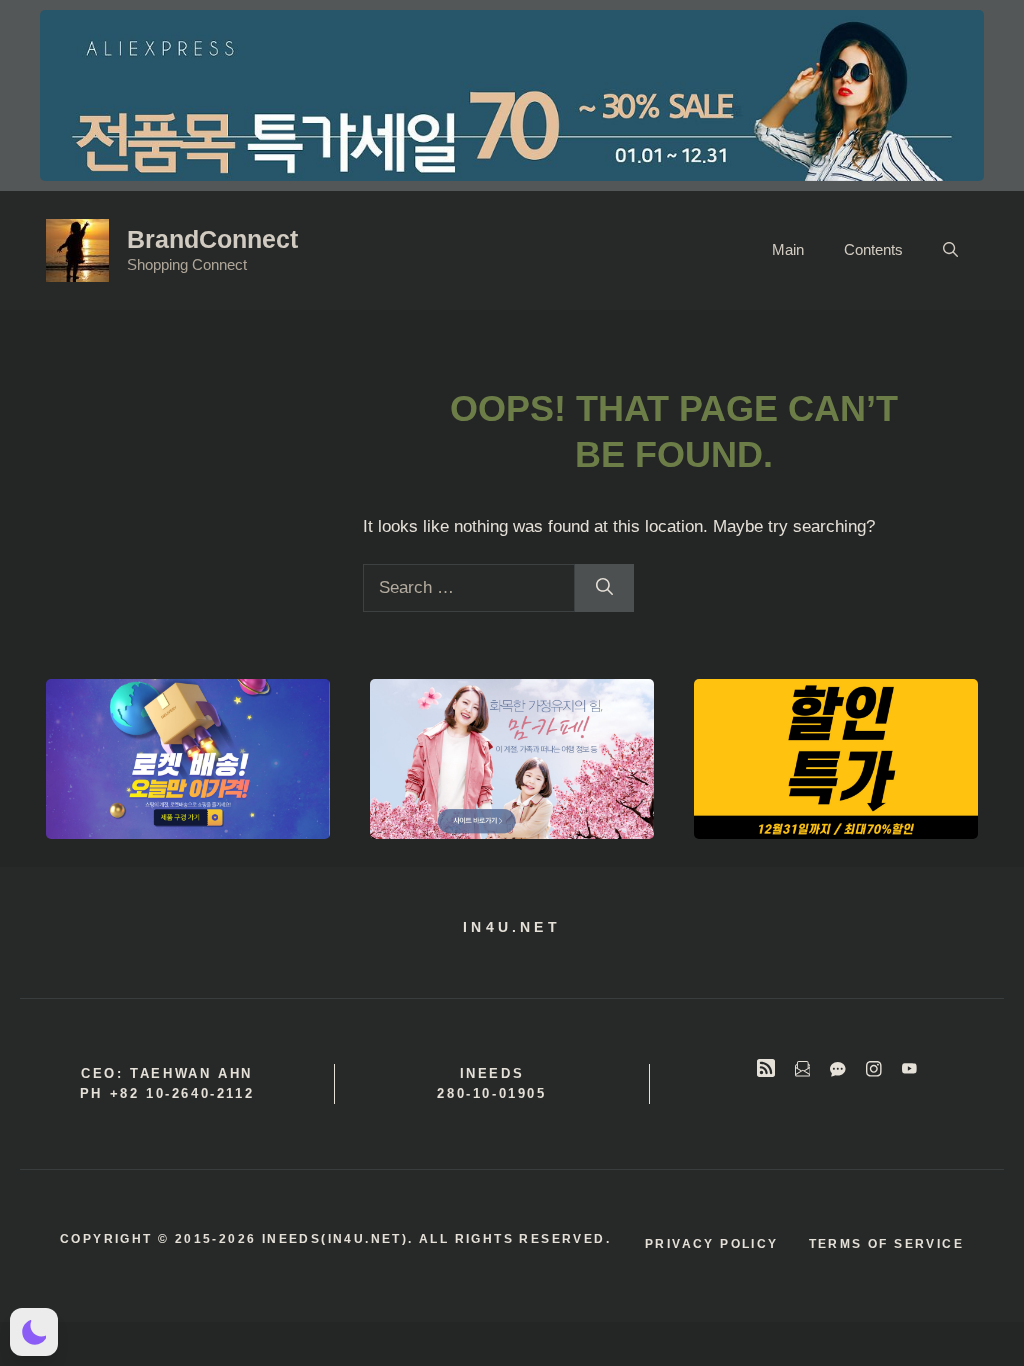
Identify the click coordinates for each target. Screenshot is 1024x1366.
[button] (950, 250)
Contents (873, 249)
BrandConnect (212, 239)
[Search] (604, 588)
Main (788, 249)
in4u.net (512, 927)
